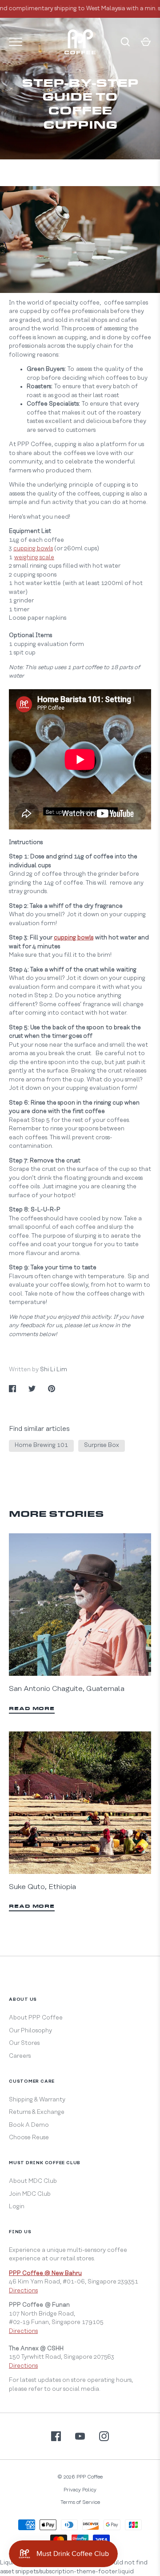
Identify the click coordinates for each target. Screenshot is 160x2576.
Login (17, 2206)
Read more (32, 1709)
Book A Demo (29, 2125)
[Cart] (146, 42)
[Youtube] (80, 2436)
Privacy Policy (80, 2490)
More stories (56, 1515)
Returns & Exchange (37, 2112)
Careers (20, 2056)
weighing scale (34, 557)
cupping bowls (33, 549)
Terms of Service (80, 2502)
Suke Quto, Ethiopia (42, 1887)
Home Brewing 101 (41, 1445)
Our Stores (24, 2043)
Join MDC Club (30, 2194)
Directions (23, 2291)
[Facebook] (56, 2436)
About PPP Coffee (36, 2018)
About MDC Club (33, 2181)
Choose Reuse (29, 2137)
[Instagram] (104, 2436)
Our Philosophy (30, 2031)
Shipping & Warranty (37, 2100)
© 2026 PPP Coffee (80, 2477)
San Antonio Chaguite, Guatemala (67, 1689)
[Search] (125, 42)
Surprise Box (102, 1445)
